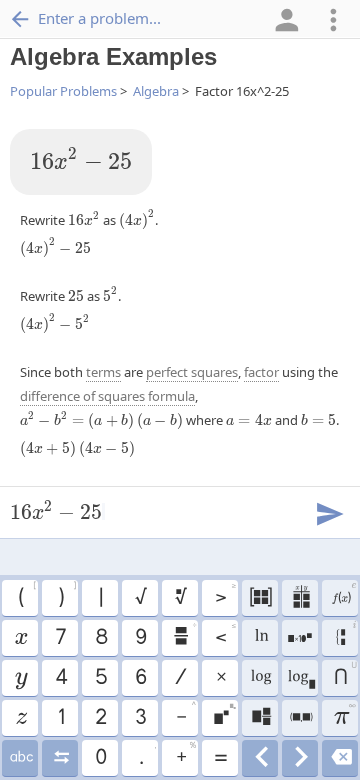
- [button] (186, 715)
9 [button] (140, 638)
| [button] (100, 598)
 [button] (346, 636)
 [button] (224, 715)
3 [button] (140, 718)
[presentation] (81, 160)
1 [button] (60, 718)
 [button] (260, 678)
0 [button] (100, 758)
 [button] (20, 718)
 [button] (20, 678)
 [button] (340, 758)
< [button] (225, 635)
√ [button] (140, 598)
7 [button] (60, 638)
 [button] (300, 718)
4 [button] (60, 678)
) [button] (67, 595)
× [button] (220, 678)
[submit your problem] (329, 512)
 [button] (260, 718)
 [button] (343, 595)
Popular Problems (63, 91)
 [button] (260, 638)
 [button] (260, 598)
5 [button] (100, 678)
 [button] (60, 758)
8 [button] (100, 638)
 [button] (260, 758)
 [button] (20, 638)
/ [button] (180, 678)
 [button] (300, 678)
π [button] (344, 715)
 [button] (20, 758)
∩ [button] (344, 675)
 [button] (180, 598)
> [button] (225, 595)
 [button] (300, 598)
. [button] (147, 755)
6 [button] (140, 678)
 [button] (300, 638)
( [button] (27, 595)
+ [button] (186, 755)
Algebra (156, 91)
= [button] (220, 758)
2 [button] (100, 718)
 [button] (300, 758)
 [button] (184, 635)
